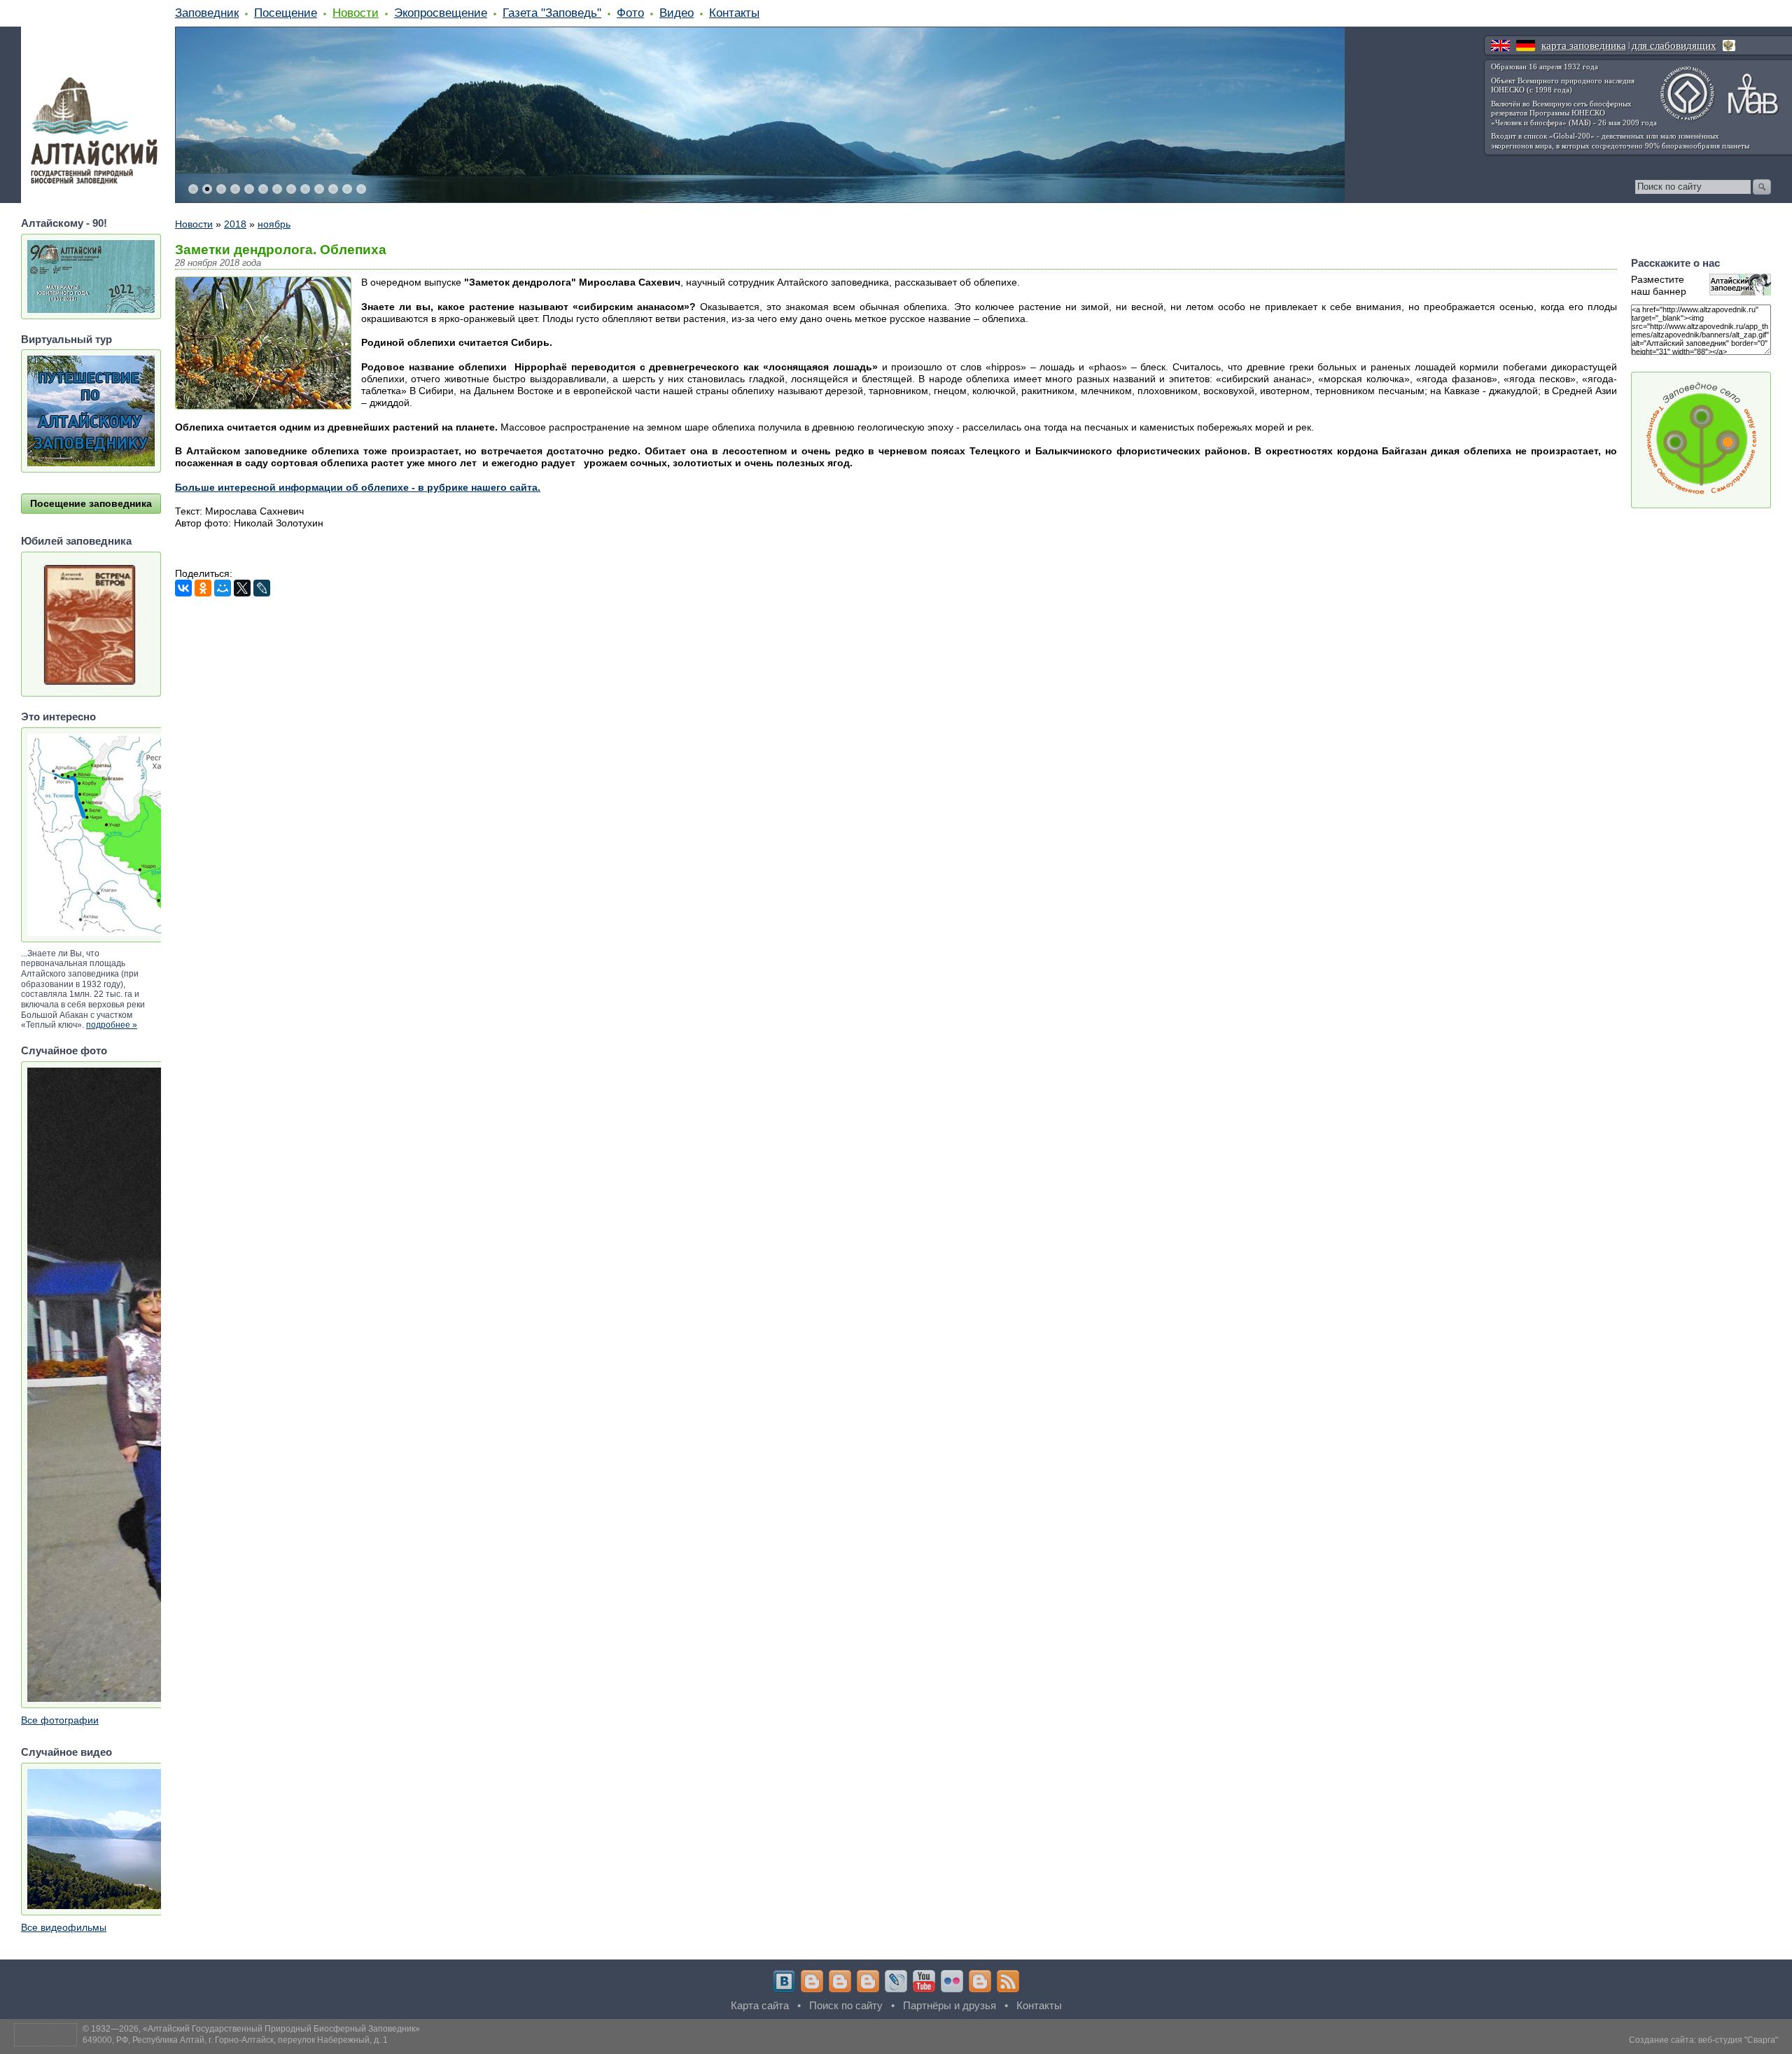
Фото (630, 13)
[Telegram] (812, 1981)
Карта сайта (760, 2005)
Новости (356, 13)
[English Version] (1500, 46)
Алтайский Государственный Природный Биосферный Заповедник (281, 2029)
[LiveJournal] (262, 588)
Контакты (734, 13)
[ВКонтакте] (183, 588)
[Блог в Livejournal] (896, 1981)
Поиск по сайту (846, 2005)
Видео (677, 13)
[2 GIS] (980, 1981)
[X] (242, 588)
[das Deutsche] (1526, 46)
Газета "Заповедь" (552, 13)
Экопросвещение (441, 13)
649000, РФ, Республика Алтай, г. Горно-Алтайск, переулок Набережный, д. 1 (235, 2040)
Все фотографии (60, 1720)
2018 (235, 224)
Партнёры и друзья (950, 2005)
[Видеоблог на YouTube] (924, 1981)
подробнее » (112, 1025)
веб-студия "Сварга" (1738, 2040)
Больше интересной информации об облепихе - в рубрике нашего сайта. (358, 487)
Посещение (286, 13)
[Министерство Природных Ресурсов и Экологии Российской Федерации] (1729, 46)
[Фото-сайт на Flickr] (952, 1981)
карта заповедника (1584, 46)
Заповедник (207, 13)
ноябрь (274, 224)
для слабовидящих (1674, 46)
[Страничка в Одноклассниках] (840, 1981)
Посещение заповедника (91, 503)
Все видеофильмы (64, 1927)
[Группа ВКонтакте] (784, 1981)
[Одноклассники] (203, 588)
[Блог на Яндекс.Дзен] (868, 1981)
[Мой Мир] (223, 588)
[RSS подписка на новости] (1008, 1981)
